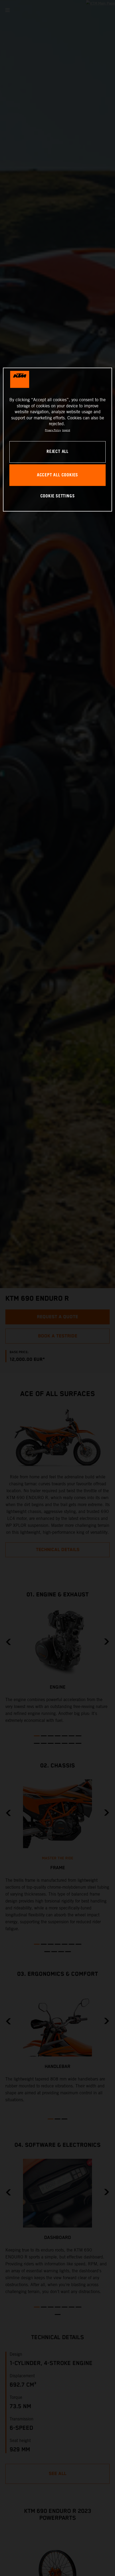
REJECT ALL (57, 452)
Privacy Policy (53, 430)
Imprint (66, 430)
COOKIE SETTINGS (58, 496)
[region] (58, 439)
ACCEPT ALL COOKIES (57, 475)
